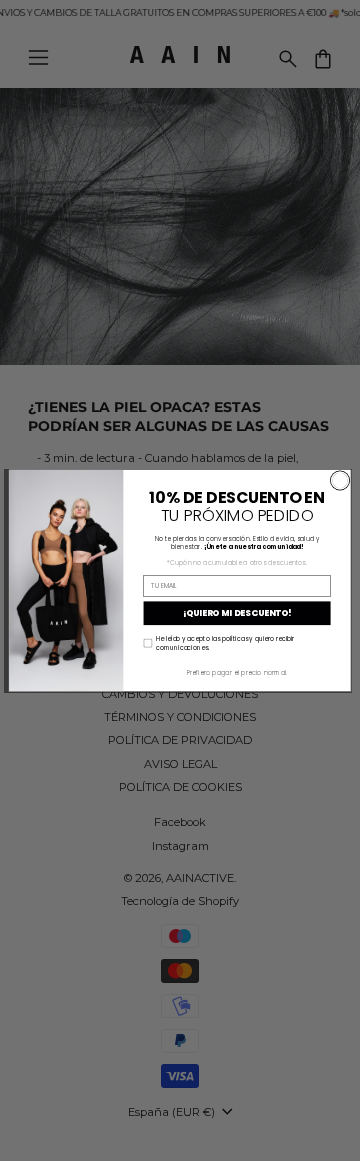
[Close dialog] (339, 480)
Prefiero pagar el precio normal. (237, 672)
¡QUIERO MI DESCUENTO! (237, 613)
